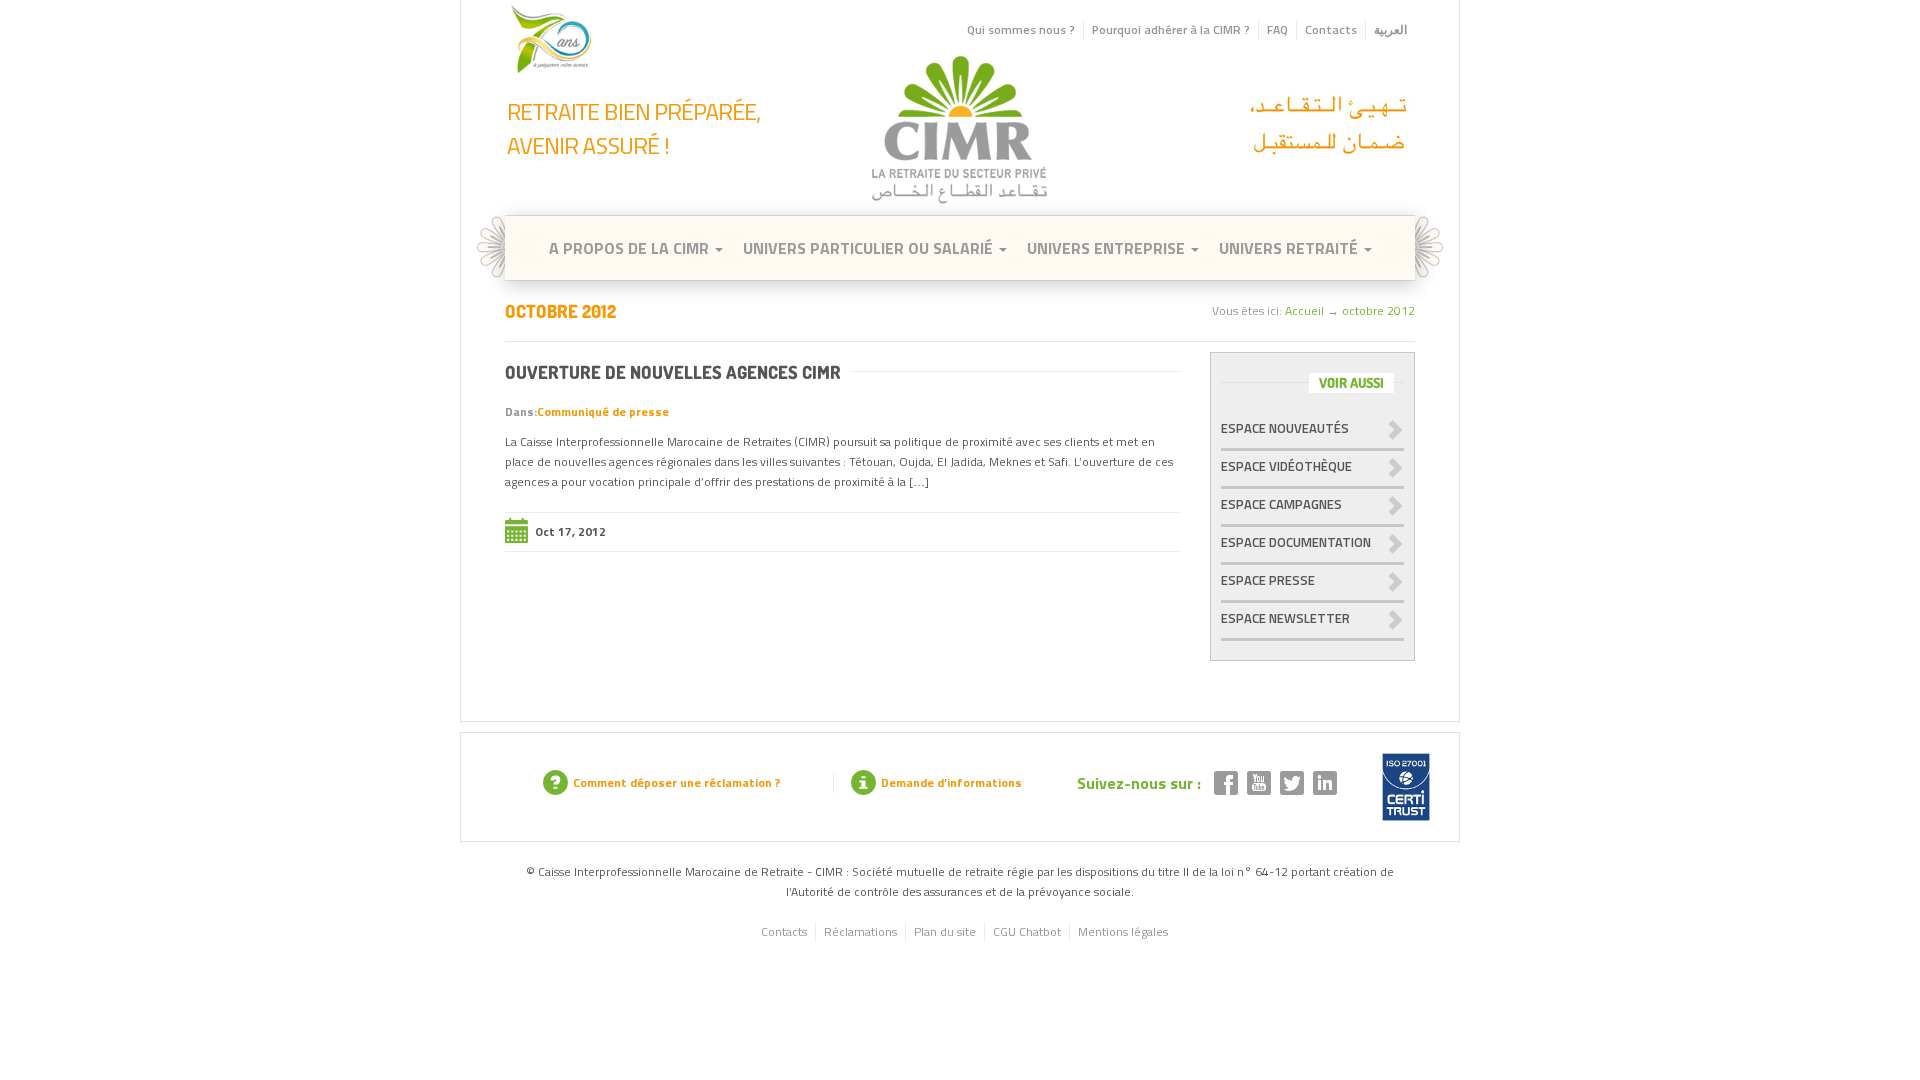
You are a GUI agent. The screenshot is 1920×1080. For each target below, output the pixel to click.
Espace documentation (1296, 542)
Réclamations (860, 931)
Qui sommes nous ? (1021, 29)
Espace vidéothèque (1286, 466)
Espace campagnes (1281, 504)
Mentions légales (1123, 931)
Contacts (1331, 29)
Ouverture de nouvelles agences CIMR (673, 372)
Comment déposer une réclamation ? (676, 782)
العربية (1390, 29)
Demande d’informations (951, 782)
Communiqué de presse (603, 411)
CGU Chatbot (1027, 931)
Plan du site (945, 931)
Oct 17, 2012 (570, 531)
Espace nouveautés (1285, 428)
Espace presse (1268, 580)
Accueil (1304, 310)
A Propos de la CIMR (631, 248)
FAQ (1277, 29)
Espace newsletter (1285, 618)
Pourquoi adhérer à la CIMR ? (1171, 29)
